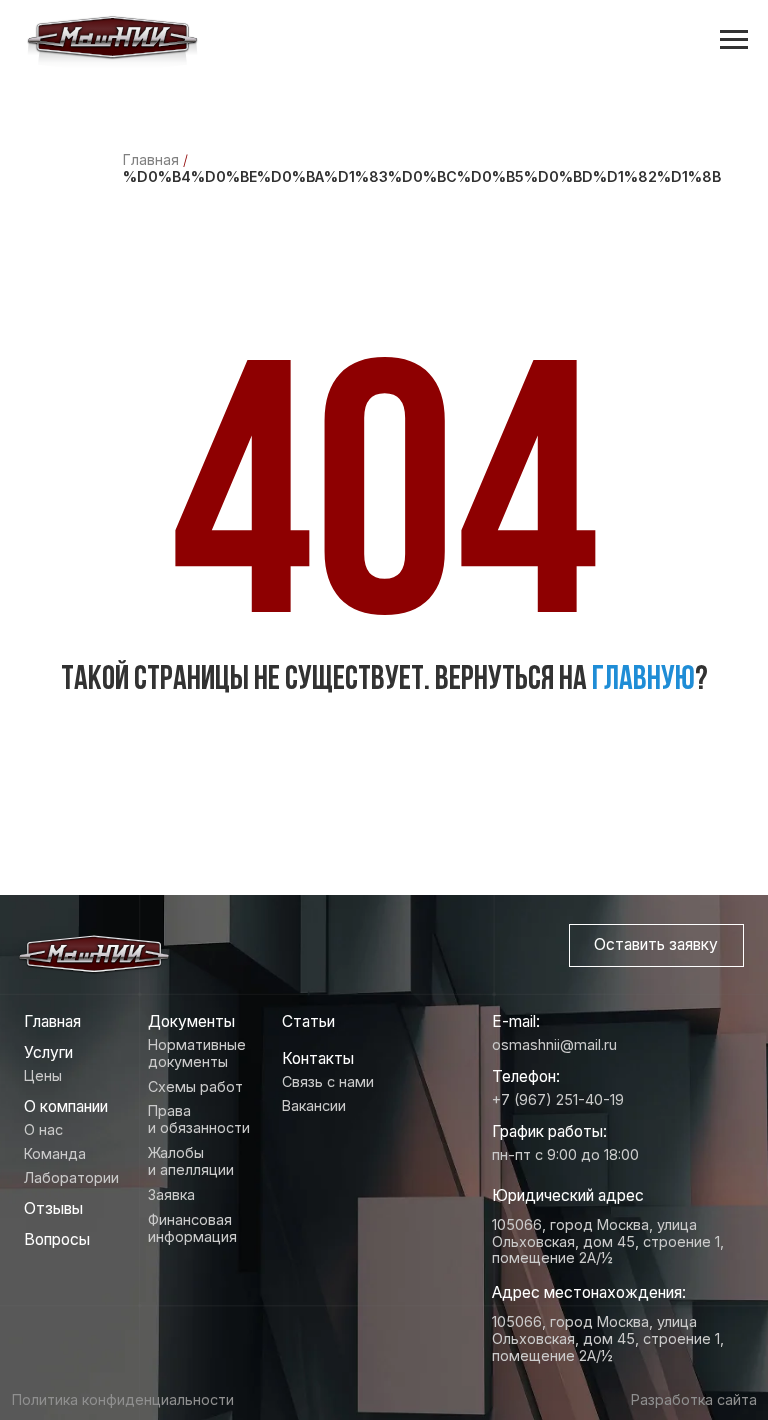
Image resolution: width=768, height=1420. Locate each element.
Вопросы (57, 1239)
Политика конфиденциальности (123, 1399)
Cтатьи (308, 1021)
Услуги (48, 1052)
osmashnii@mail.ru (554, 1044)
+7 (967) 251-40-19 (558, 1099)
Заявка (171, 1194)
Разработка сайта (694, 1399)
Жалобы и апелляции (191, 1161)
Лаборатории (71, 1177)
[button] (656, 945)
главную (643, 680)
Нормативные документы (197, 1053)
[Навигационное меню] (734, 40)
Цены (43, 1075)
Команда (55, 1153)
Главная (151, 159)
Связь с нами (328, 1081)
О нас (43, 1129)
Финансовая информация (192, 1228)
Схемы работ (195, 1086)
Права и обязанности (199, 1119)
